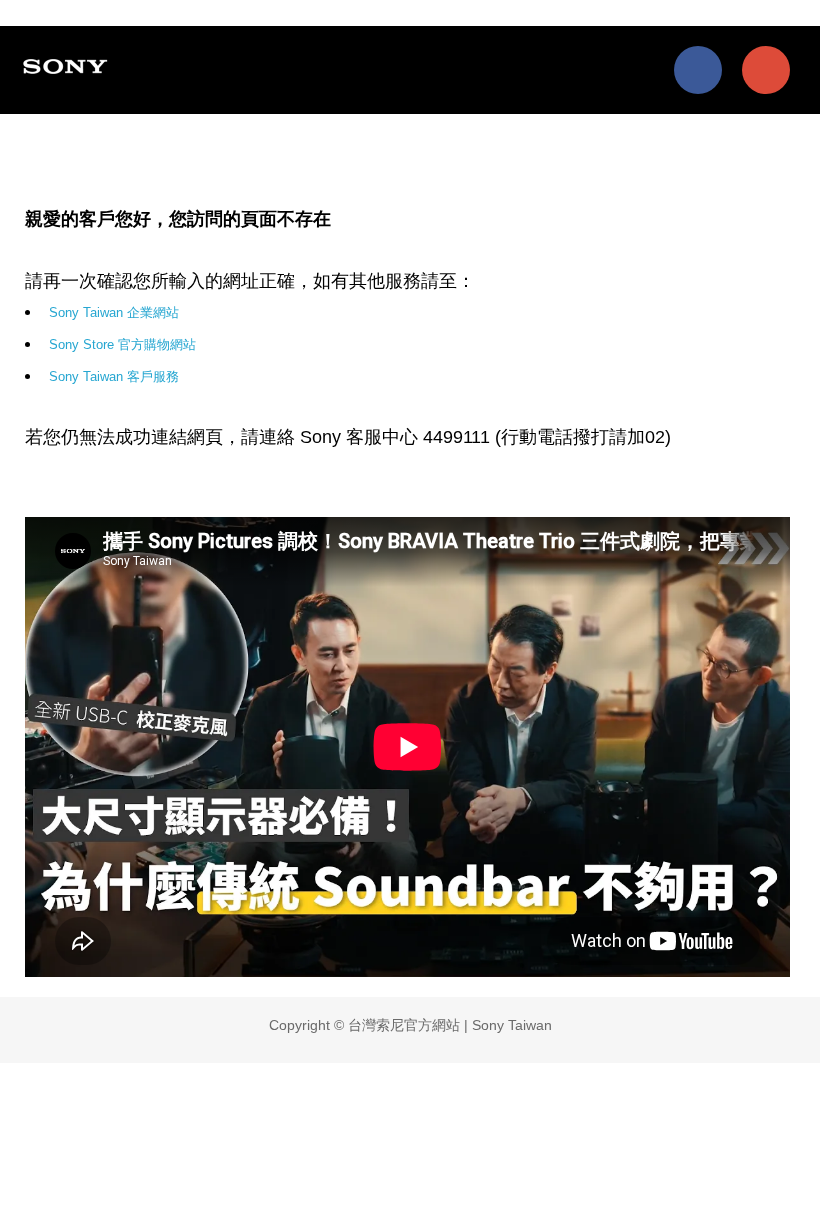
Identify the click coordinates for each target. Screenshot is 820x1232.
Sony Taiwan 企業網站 (114, 312)
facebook (698, 70)
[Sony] (68, 66)
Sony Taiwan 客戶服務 (114, 376)
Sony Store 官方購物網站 (122, 344)
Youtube (766, 70)
